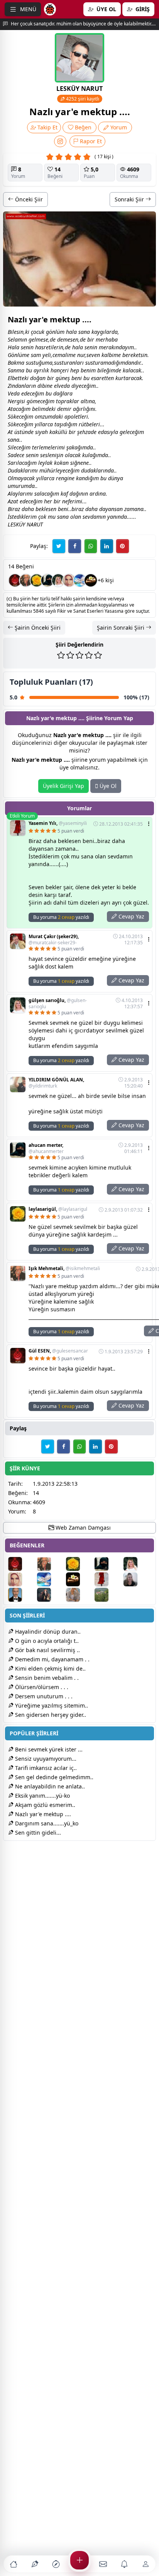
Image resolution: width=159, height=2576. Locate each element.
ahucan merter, (46, 1148)
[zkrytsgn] (22, 1595)
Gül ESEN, (58, 1351)
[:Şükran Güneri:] (80, 580)
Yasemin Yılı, (58, 823)
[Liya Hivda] (51, 1595)
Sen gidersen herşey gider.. (50, 1715)
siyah (41, 432)
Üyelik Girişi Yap (63, 786)
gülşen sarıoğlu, (58, 1004)
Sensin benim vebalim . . (46, 1678)
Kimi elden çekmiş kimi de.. (50, 1668)
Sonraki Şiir (130, 199)
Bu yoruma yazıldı (61, 917)
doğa (36, 378)
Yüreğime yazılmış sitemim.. (51, 1705)
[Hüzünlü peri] (80, 1595)
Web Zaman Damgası (82, 1528)
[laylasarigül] (37, 580)
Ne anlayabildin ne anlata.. (49, 1786)
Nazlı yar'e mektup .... (42, 1814)
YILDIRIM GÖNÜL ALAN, (56, 1083)
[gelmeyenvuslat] (137, 1579)
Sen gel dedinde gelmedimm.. (53, 1777)
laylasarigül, (58, 1209)
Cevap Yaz (131, 916)
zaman (132, 509)
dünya (116, 478)
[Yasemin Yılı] (108, 1579)
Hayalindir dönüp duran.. (47, 1632)
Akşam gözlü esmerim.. (44, 1805)
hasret (43, 347)
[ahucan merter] (47, 580)
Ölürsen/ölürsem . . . (41, 1687)
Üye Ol (107, 786)
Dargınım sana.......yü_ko (46, 1823)
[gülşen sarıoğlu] (58, 580)
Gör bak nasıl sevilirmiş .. (47, 1650)
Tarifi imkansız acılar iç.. (45, 1768)
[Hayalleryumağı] (108, 1595)
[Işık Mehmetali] (26, 580)
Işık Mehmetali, (64, 1269)
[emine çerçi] (69, 580)
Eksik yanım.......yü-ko (42, 1796)
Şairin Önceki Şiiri (37, 628)
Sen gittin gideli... (37, 1833)
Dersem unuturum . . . (43, 1696)
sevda (90, 517)
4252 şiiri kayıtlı (82, 99)
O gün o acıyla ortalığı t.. (46, 1641)
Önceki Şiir (28, 199)
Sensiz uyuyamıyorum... (45, 1759)
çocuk (38, 332)
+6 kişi (106, 580)
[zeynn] (91, 580)
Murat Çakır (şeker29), (54, 940)
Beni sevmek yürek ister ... (48, 1749)
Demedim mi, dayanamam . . (52, 1659)
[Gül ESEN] (15, 580)
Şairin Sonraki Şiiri (121, 628)
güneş (63, 378)
